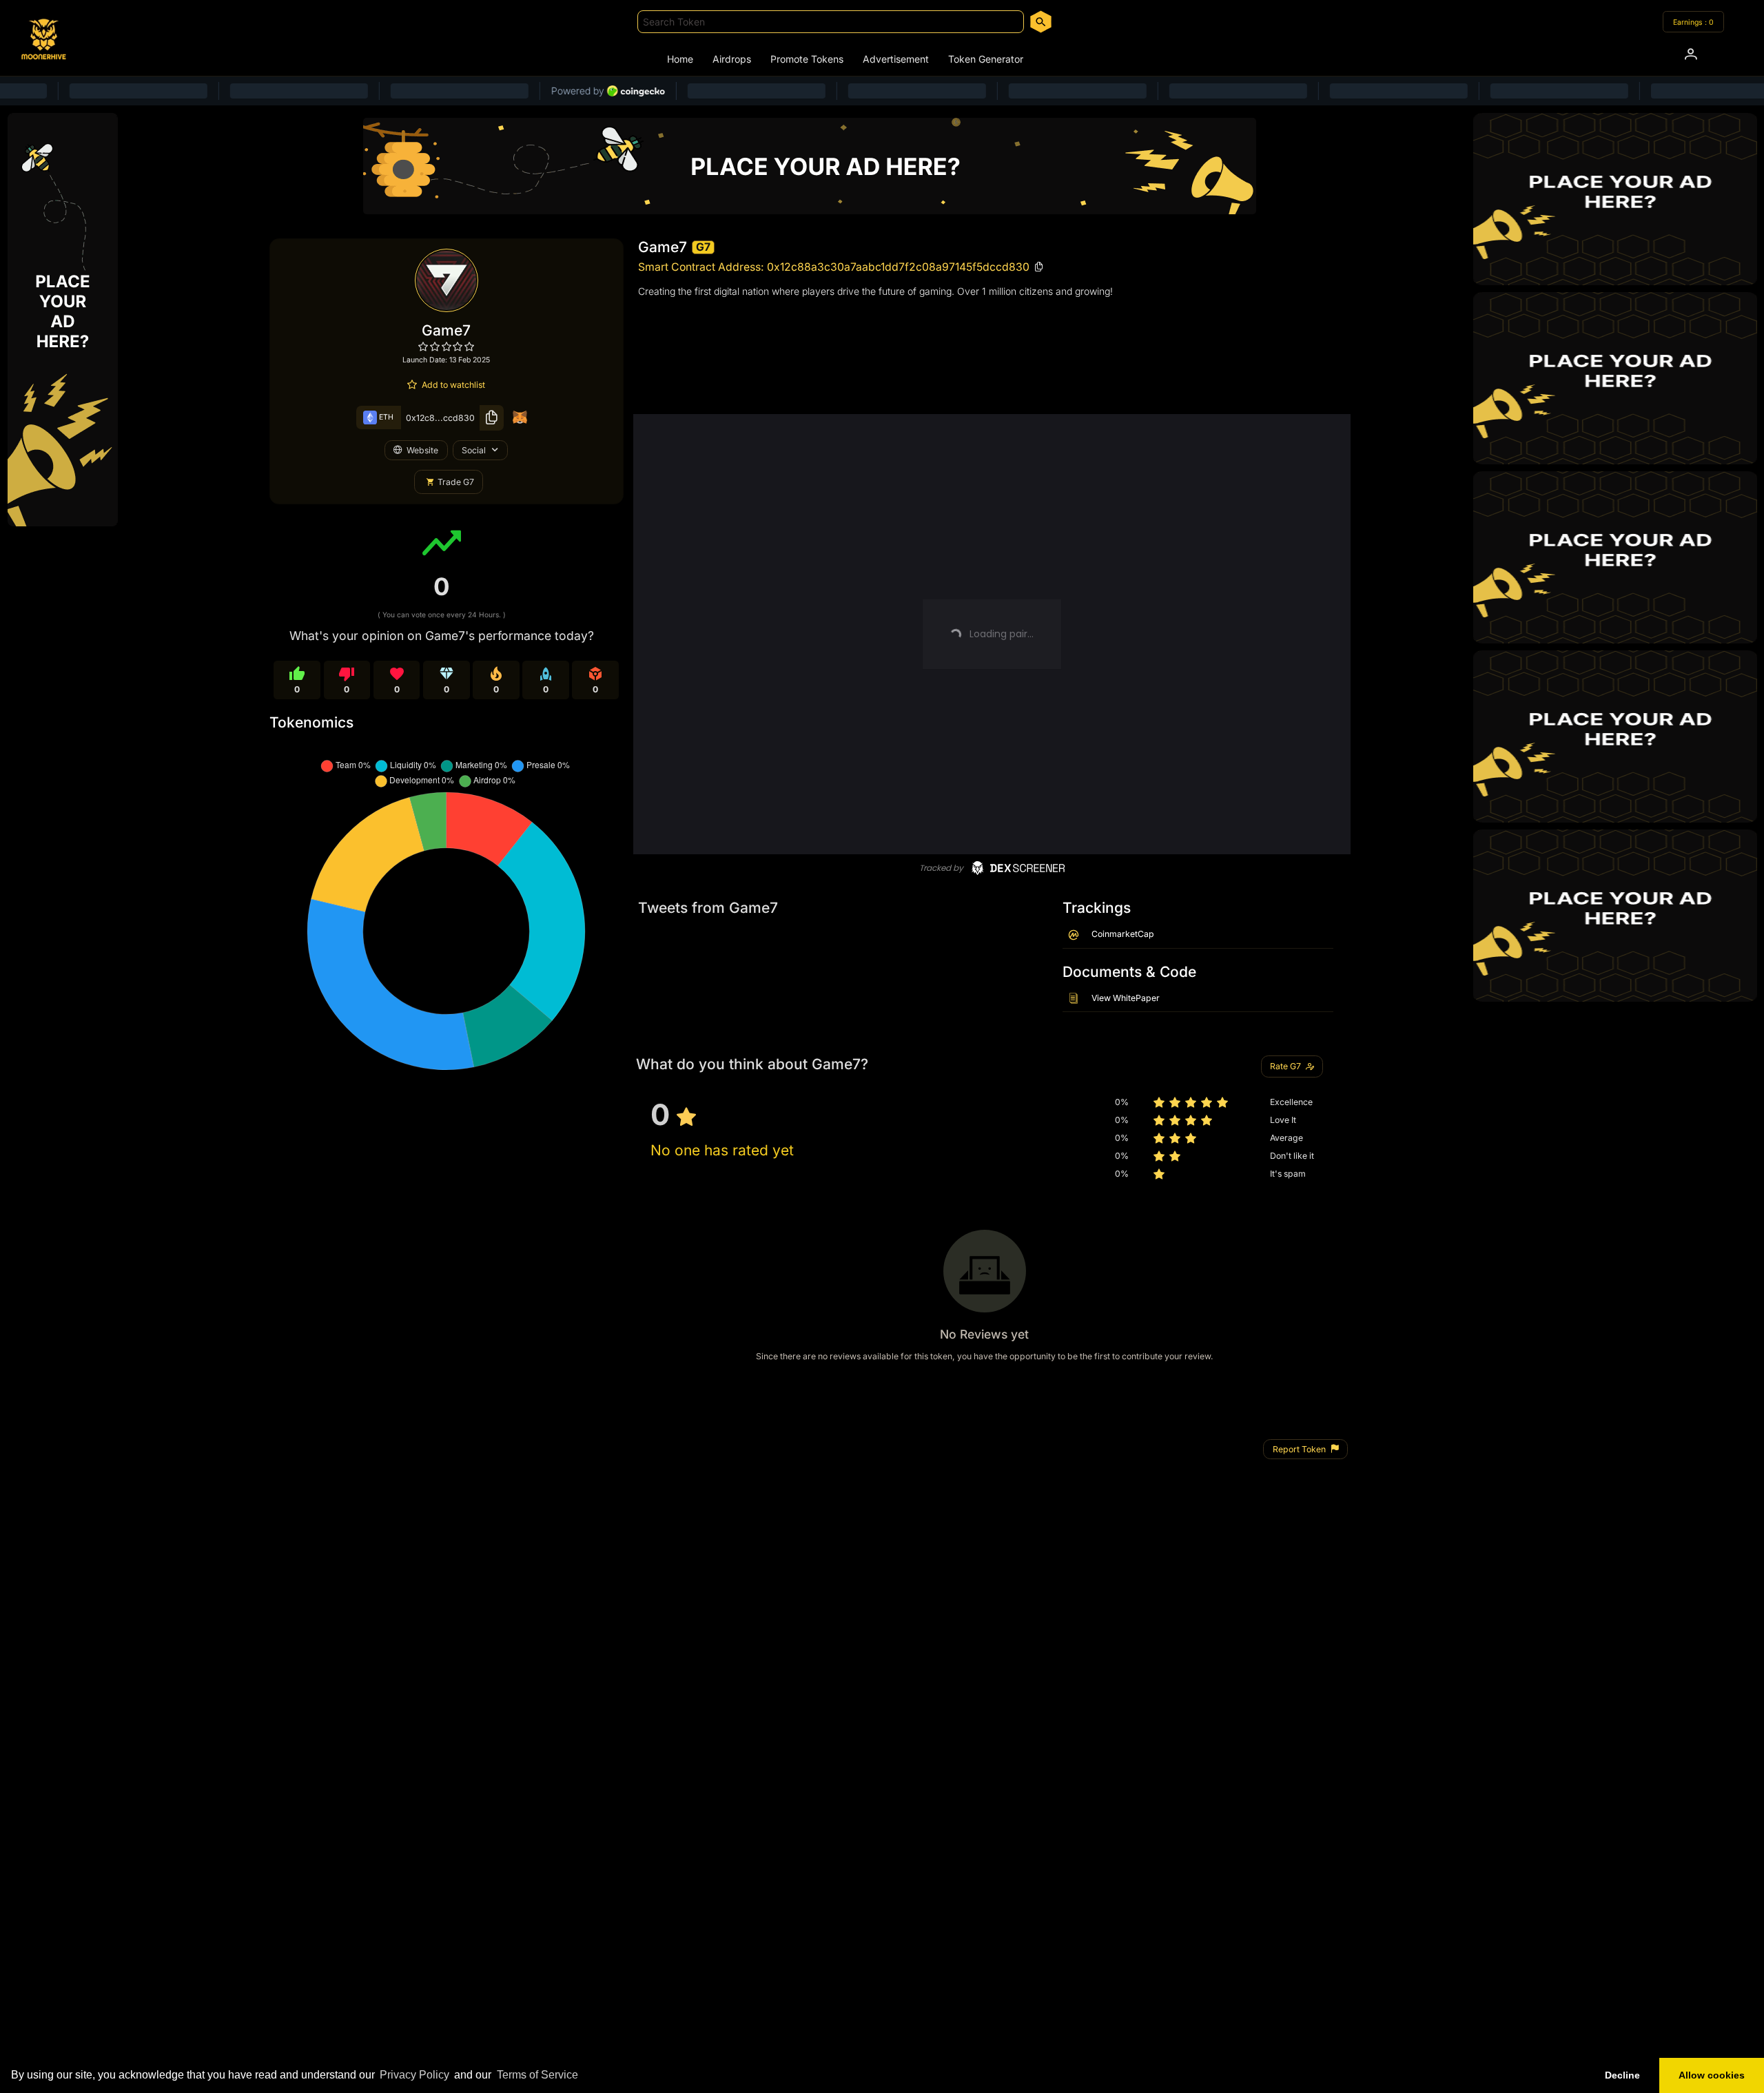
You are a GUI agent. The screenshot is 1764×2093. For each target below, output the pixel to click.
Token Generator (986, 59)
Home (680, 59)
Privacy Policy (414, 2075)
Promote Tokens (807, 59)
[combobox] (831, 22)
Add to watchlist (453, 385)
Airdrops (732, 59)
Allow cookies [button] (1712, 2075)
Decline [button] (1622, 2075)
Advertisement (896, 59)
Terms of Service (537, 2075)
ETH (385, 417)
